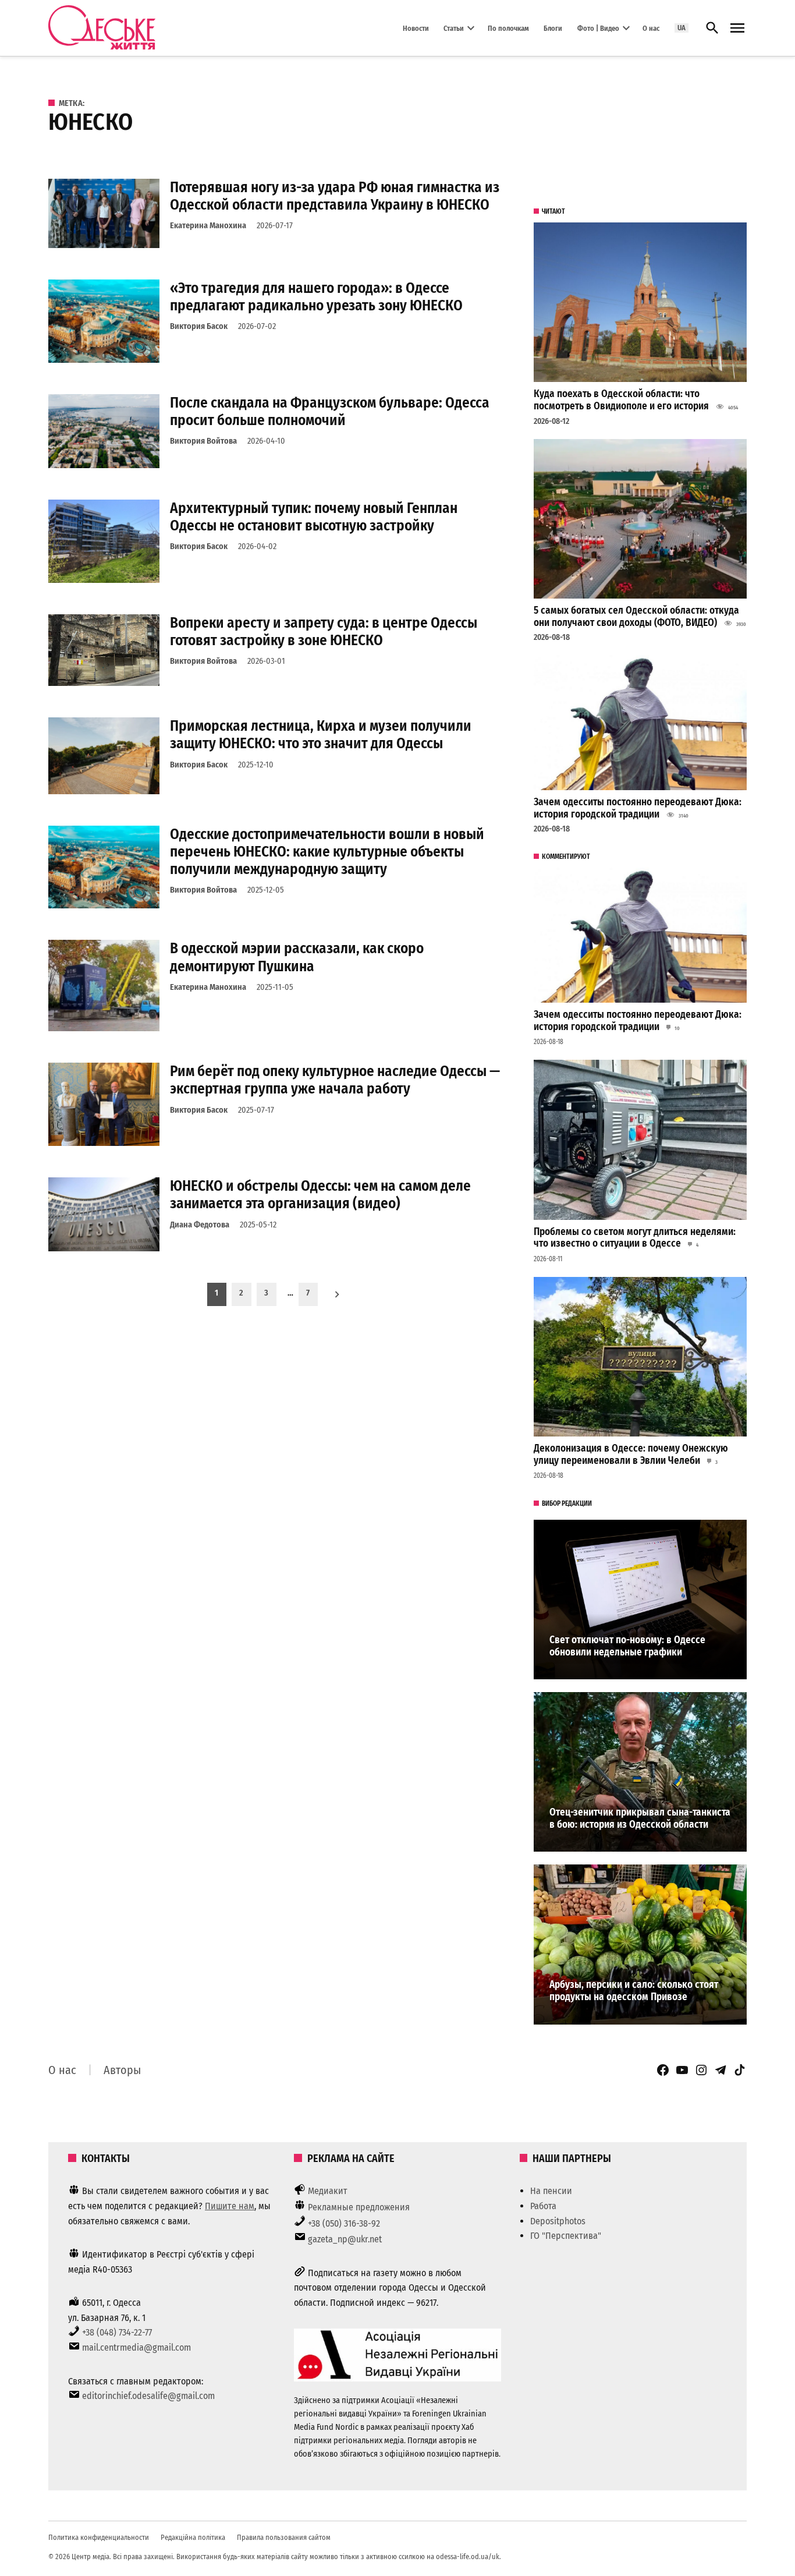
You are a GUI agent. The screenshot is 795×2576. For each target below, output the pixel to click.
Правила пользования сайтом (284, 2537)
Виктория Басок (199, 326)
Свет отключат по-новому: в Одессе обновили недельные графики (627, 1646)
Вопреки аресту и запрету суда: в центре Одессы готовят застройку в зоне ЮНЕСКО (324, 631)
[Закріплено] (737, 28)
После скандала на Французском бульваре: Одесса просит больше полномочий (330, 411)
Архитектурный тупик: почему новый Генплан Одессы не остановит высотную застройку (314, 517)
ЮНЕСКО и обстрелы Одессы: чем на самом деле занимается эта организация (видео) (320, 1195)
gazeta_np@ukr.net (345, 2239)
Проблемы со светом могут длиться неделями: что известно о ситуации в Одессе (635, 1238)
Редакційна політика (193, 2537)
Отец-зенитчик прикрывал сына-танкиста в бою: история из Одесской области (640, 1818)
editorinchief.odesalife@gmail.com (148, 2396)
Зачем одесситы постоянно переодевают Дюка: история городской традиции (638, 808)
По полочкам (508, 28)
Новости (416, 28)
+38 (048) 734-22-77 (117, 2332)
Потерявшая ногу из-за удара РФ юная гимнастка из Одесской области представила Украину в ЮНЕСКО (335, 196)
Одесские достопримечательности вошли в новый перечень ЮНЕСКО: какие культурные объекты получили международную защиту (327, 852)
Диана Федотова (200, 1225)
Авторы (122, 2070)
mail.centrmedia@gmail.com (136, 2347)
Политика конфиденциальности (99, 2537)
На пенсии (551, 2191)
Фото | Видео (598, 28)
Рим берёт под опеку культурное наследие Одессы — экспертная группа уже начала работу (335, 1080)
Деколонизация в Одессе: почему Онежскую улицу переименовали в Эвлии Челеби (631, 1455)
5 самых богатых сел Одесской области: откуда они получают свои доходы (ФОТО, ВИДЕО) (636, 617)
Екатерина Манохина (208, 226)
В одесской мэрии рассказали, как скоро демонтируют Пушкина (297, 957)
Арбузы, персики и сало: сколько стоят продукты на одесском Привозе (634, 1991)
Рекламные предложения (359, 2207)
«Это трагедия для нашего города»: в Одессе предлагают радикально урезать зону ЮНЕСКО (316, 297)
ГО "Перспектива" (566, 2236)
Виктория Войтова (203, 441)
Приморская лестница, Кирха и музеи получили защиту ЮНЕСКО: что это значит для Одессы (321, 735)
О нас (651, 28)
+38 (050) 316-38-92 (344, 2223)
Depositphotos (558, 2221)
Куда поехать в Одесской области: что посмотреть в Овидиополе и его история (621, 400)
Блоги (553, 28)
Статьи (454, 28)
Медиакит (328, 2191)
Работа (543, 2206)
